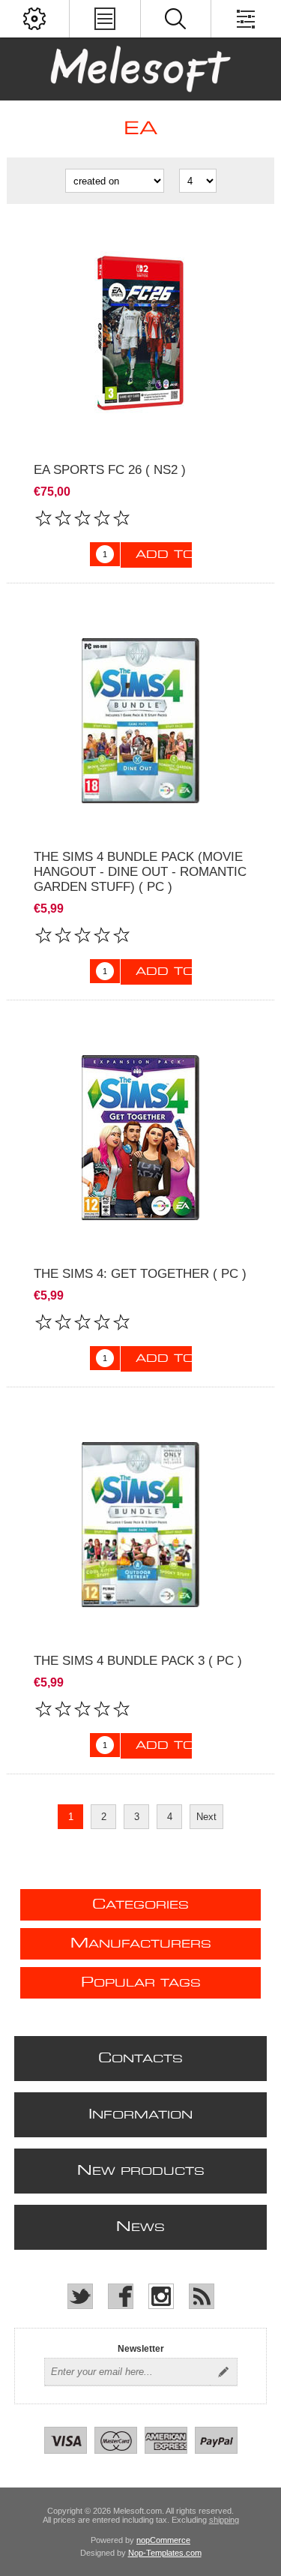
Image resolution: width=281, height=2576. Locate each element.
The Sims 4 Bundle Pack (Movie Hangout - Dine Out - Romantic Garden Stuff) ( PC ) (140, 872)
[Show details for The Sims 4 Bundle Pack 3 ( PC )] (140, 1524)
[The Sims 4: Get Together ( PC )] (140, 1137)
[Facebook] (121, 2296)
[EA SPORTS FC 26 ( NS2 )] (140, 333)
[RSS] (202, 2296)
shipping (224, 2520)
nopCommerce (163, 2540)
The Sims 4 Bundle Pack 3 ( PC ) (138, 1661)
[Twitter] (80, 2296)
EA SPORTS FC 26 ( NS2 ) (110, 470)
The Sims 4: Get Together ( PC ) (140, 1274)
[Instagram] (161, 2296)
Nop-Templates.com (165, 2553)
